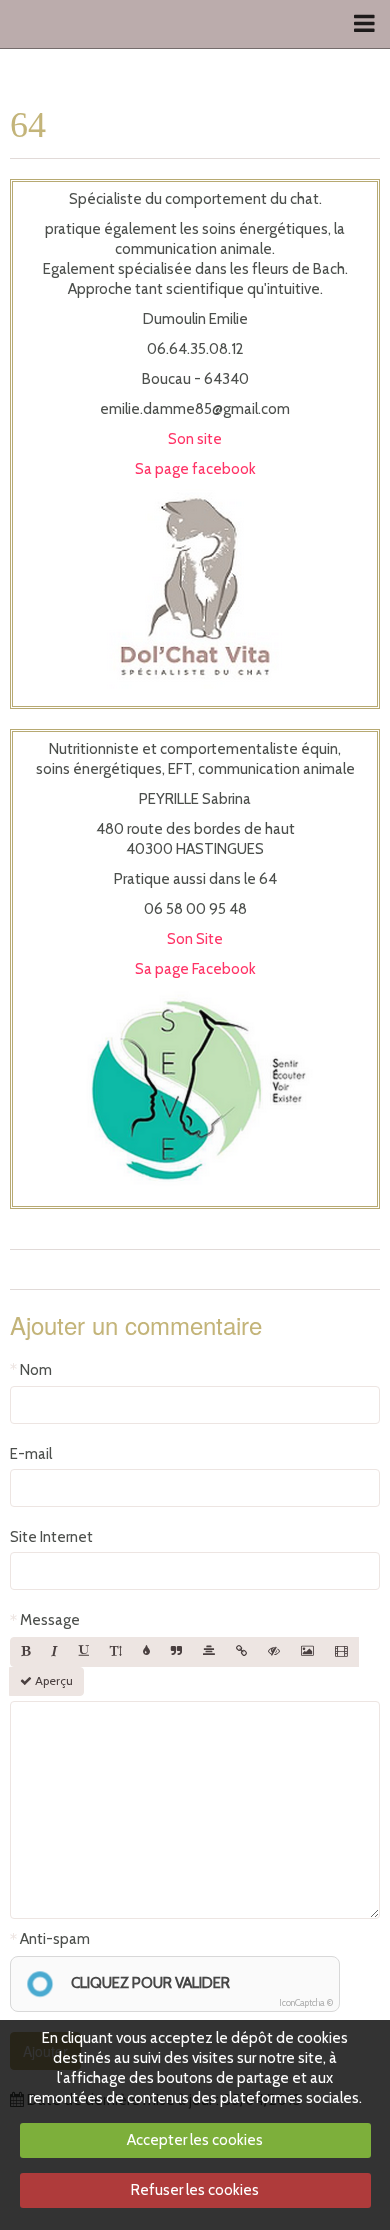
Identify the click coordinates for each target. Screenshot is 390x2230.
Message (50, 1620)
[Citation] (176, 1652)
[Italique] (54, 1652)
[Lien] (241, 1652)
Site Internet (51, 1537)
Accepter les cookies (195, 2140)
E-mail (31, 1454)
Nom (36, 1370)
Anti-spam (55, 1939)
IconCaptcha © (306, 2002)
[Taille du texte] (116, 1652)
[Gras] (25, 1652)
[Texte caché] (274, 1652)
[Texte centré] (209, 1652)
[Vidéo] (341, 1652)
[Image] (307, 1652)
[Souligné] (84, 1652)
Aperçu (52, 1681)
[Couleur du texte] (146, 1652)
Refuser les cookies (195, 2190)
